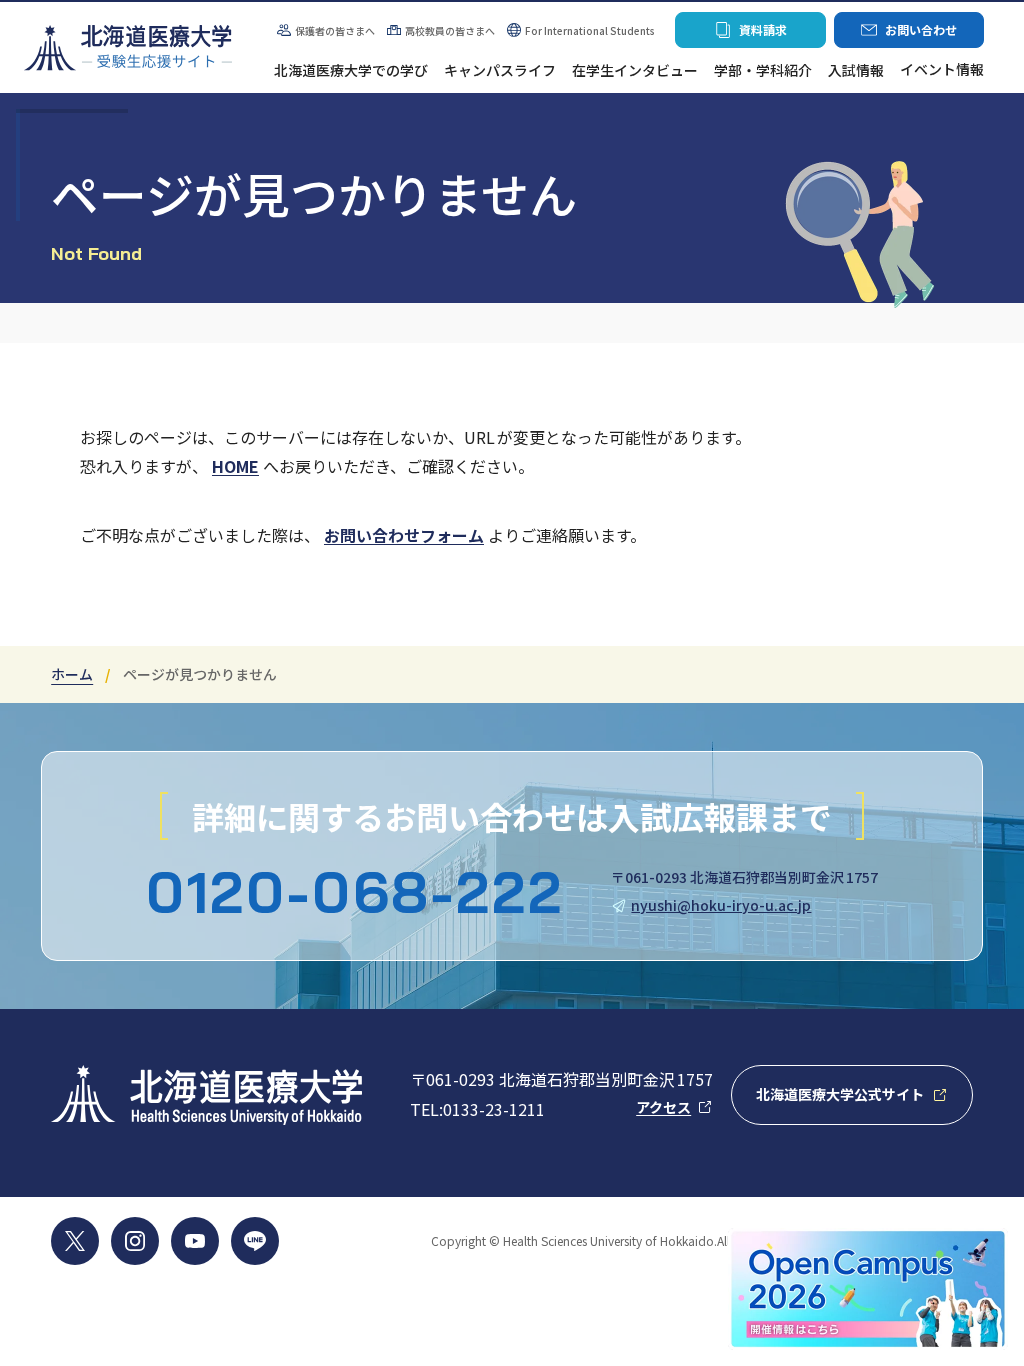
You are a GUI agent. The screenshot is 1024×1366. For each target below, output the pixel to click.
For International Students (590, 30)
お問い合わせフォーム (404, 535)
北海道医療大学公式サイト (864, 1100)
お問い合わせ (909, 34)
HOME (235, 466)
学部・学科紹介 (763, 71)
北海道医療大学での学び (351, 71)
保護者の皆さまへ (326, 30)
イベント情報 (942, 70)
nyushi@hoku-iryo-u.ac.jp (721, 905)
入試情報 (856, 71)
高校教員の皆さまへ (450, 30)
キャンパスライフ (500, 71)
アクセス (674, 1106)
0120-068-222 (355, 892)
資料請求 (750, 34)
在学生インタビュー (635, 71)
